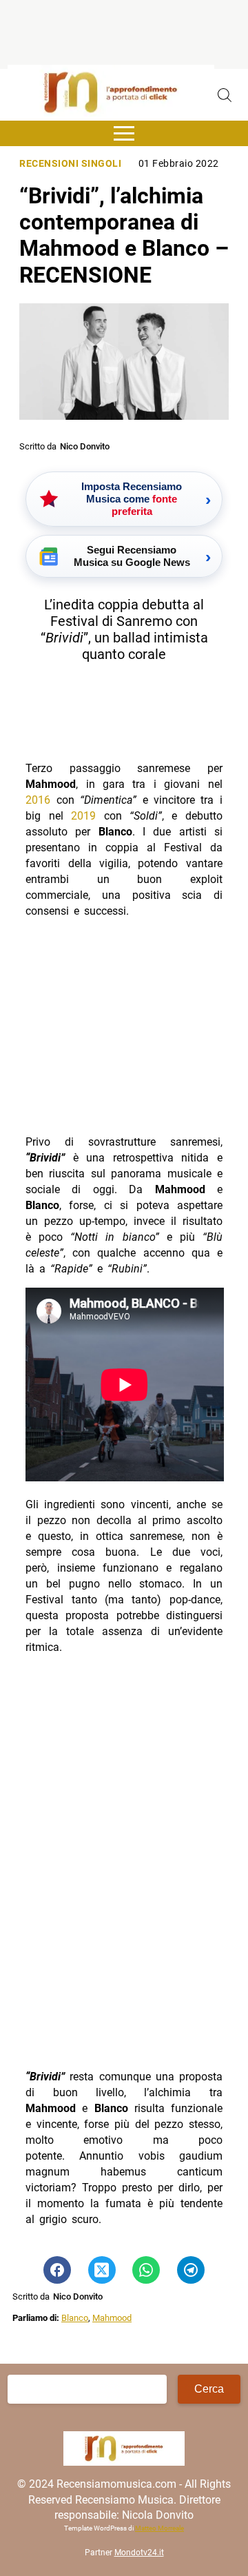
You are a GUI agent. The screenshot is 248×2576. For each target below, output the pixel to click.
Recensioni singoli (70, 164)
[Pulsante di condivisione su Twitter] (102, 2270)
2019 (83, 816)
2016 (38, 800)
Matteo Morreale (159, 2528)
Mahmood (112, 2318)
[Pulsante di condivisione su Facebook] (57, 2270)
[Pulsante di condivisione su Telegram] (191, 2270)
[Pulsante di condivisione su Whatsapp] (146, 2270)
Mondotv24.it (139, 2553)
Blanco (75, 2318)
